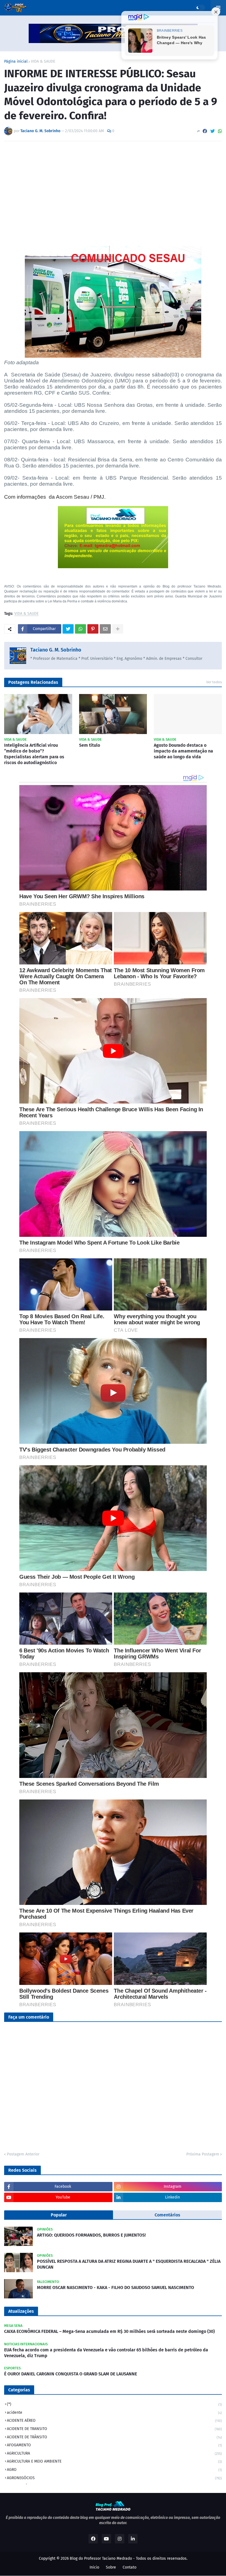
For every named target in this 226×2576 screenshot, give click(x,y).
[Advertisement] (113, 187)
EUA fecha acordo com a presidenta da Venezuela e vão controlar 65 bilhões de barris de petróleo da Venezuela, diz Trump (106, 2353)
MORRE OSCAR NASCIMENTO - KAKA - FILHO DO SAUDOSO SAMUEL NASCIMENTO (115, 2287)
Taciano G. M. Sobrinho (56, 650)
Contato (130, 2567)
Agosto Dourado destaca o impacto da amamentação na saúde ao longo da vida (183, 751)
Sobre (111, 2567)
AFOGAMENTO (114, 2445)
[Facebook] (205, 131)
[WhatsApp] (220, 131)
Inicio (94, 2567)
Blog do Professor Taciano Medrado (101, 2558)
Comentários (167, 2215)
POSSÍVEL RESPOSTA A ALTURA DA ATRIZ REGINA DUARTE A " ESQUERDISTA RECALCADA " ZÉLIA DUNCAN (129, 2264)
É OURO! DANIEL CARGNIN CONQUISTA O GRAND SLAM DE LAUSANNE (71, 2374)
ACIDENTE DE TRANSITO (114, 2429)
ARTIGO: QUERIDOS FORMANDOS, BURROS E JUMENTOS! (91, 2235)
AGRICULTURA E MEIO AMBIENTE (114, 2461)
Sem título (90, 745)
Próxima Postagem (203, 2154)
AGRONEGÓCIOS (114, 2478)
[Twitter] (212, 131)
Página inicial (16, 62)
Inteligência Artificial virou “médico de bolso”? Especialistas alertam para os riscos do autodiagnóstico (34, 754)
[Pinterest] (93, 629)
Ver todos (214, 682)
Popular (59, 2215)
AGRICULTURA (114, 2453)
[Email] (105, 629)
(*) (114, 2404)
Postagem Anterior (23, 2154)
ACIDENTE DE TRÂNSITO (114, 2437)
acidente (114, 2412)
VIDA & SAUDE (43, 62)
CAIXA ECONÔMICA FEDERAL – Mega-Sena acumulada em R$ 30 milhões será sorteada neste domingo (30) (109, 2331)
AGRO (114, 2470)
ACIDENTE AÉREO (114, 2421)
